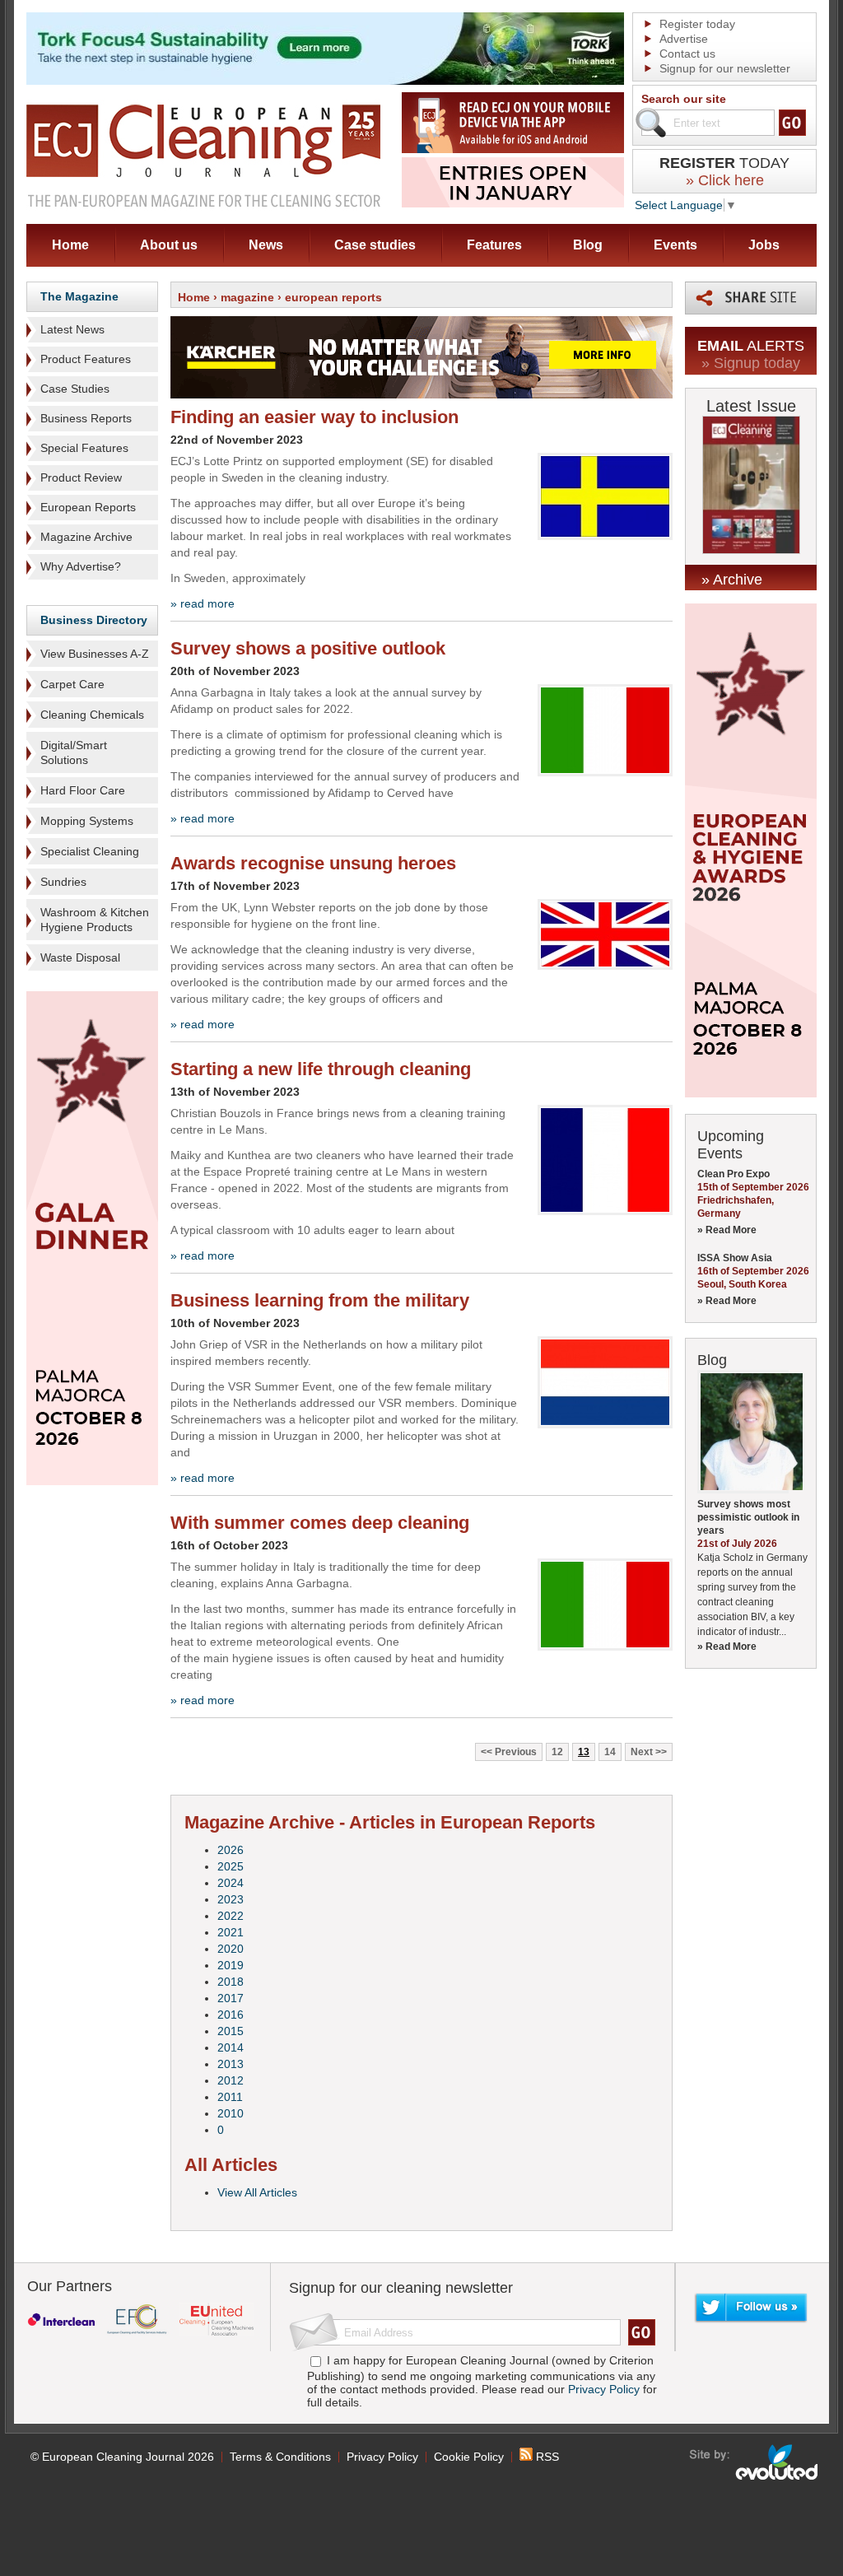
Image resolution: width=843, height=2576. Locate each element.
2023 (231, 1899)
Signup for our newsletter (725, 68)
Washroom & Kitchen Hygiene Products (95, 920)
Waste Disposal (80, 957)
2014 (231, 2047)
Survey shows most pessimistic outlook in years (748, 1517)
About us (169, 245)
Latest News (72, 329)
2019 (231, 1965)
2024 (231, 1883)
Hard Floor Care (83, 790)
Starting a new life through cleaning (321, 1069)
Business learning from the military (320, 1300)
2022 (231, 1916)
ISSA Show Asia (735, 1258)
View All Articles (257, 2192)
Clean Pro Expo (734, 1174)
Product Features (86, 359)
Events (675, 245)
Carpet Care (72, 684)
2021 (231, 1932)
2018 (231, 1982)
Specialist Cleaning (90, 851)
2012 (231, 2080)
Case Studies (75, 389)
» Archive (732, 580)
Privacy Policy (604, 2389)
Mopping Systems (87, 821)
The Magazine (79, 296)
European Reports (88, 507)
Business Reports (86, 418)
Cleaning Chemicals (92, 715)
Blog (588, 245)
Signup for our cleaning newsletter (401, 2288)
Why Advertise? (81, 566)
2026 (231, 1850)
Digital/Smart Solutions (74, 752)
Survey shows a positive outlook (308, 648)
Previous (516, 1752)
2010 (231, 2113)
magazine (247, 297)
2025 (231, 1866)
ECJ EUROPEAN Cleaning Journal (203, 155)
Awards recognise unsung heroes (313, 863)
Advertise (684, 39)
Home (70, 245)
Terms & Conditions (280, 2457)
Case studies (375, 245)
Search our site (684, 99)
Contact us (687, 54)
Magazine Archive (86, 537)
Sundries (63, 882)
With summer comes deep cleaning (320, 1523)
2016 (231, 2015)
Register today (697, 24)
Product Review (81, 477)
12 (557, 1752)
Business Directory (94, 620)
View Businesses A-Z (95, 654)
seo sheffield (755, 2462)
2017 (231, 1998)
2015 (231, 2031)
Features (494, 245)
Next (642, 1752)
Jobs (764, 245)
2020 (231, 1949)
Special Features (84, 448)
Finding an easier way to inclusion (314, 417)
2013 (231, 2064)
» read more (203, 603)
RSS (546, 2457)
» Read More (727, 1230)
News (266, 245)
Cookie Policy (469, 2457)
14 (610, 1752)
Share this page (751, 298)
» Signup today (751, 363)
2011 (230, 2097)
